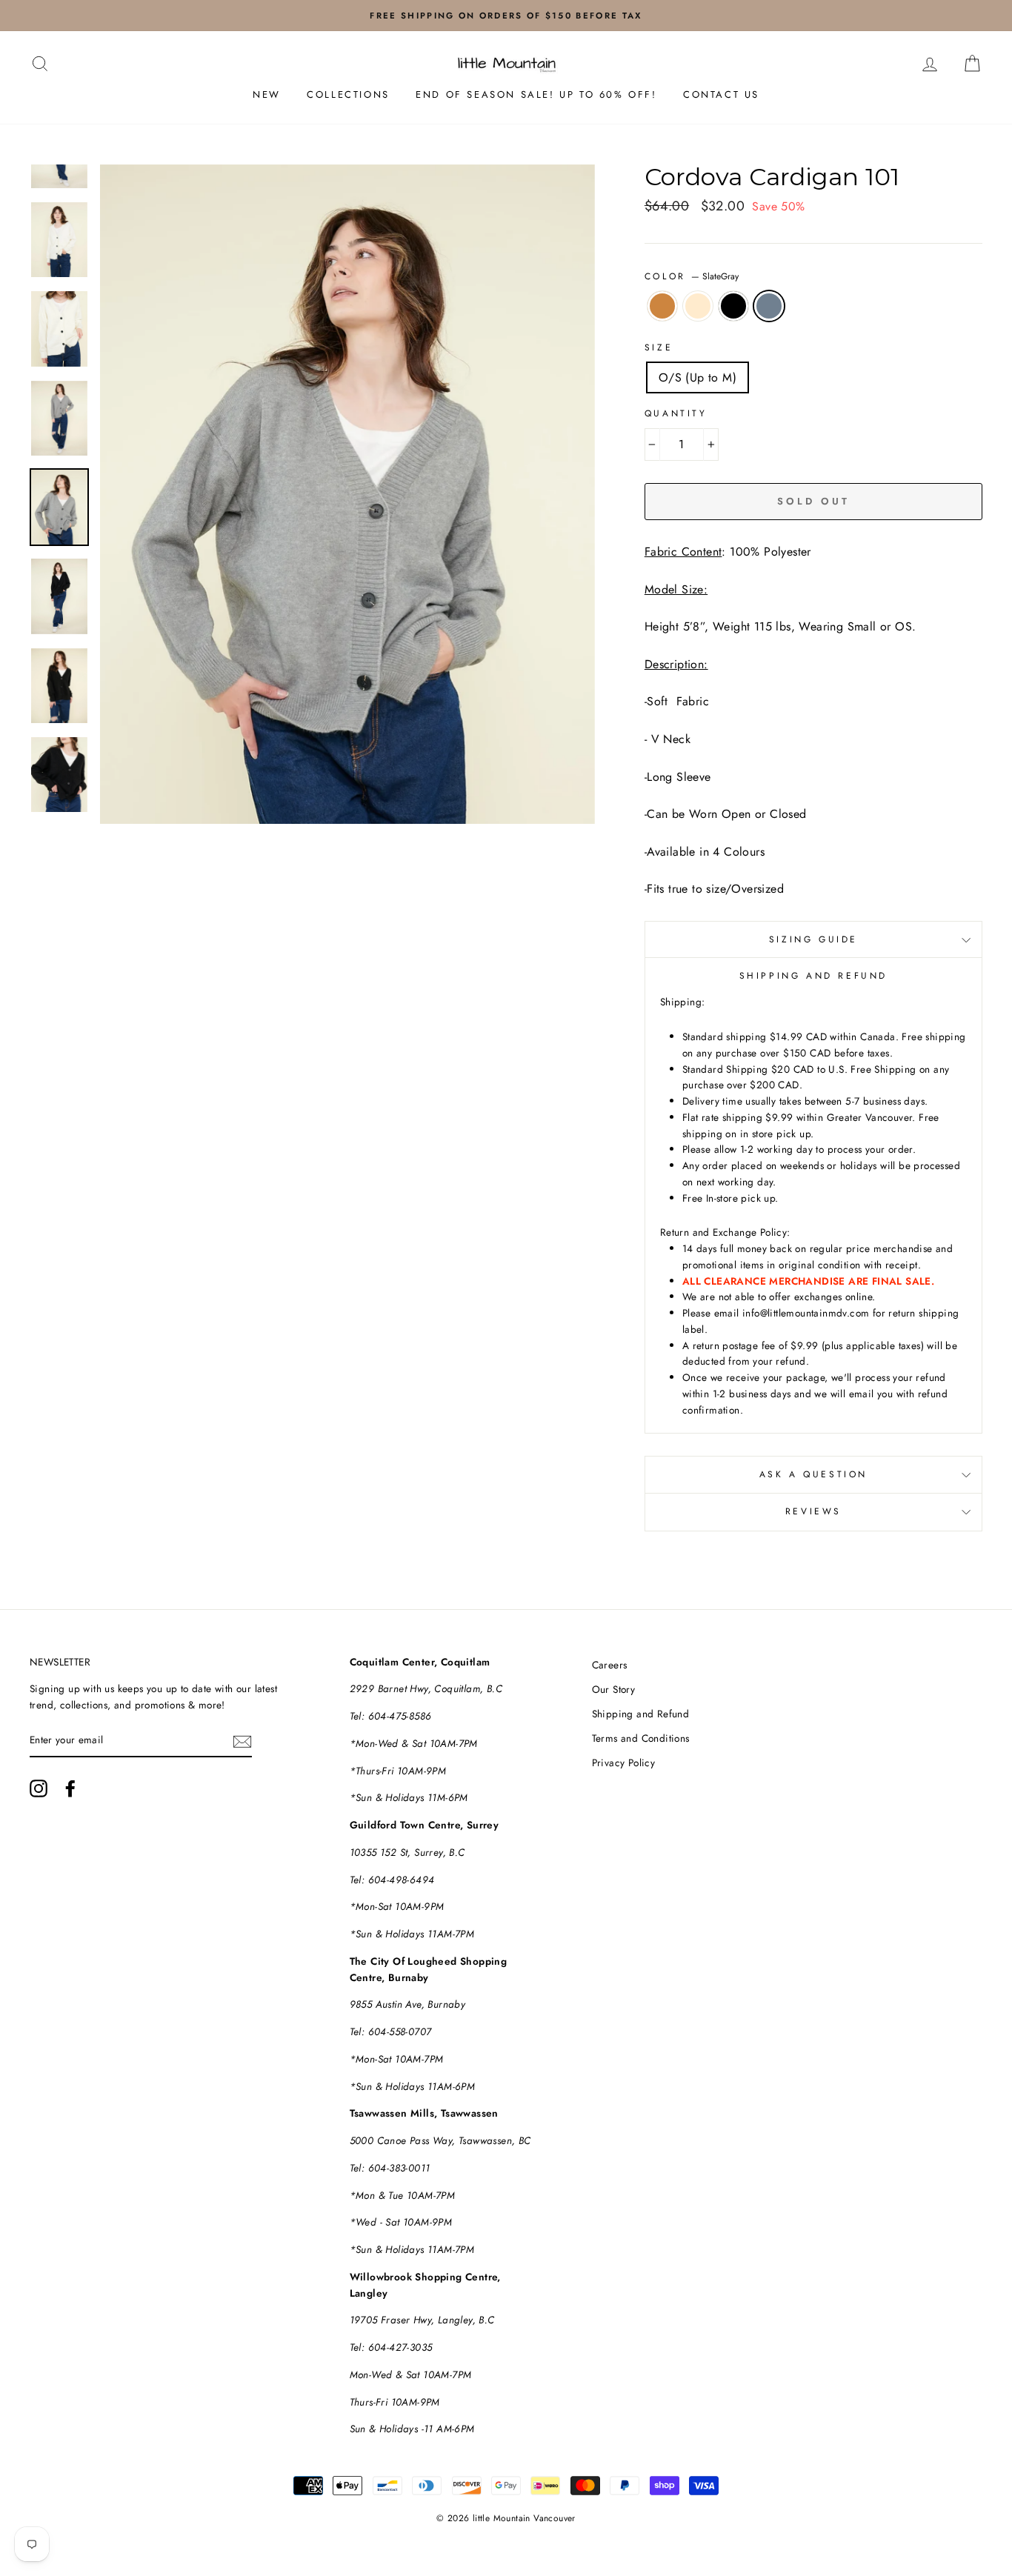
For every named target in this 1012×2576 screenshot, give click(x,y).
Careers (610, 1665)
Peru (662, 306)
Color (692, 276)
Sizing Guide (813, 939)
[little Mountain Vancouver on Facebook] (70, 1788)
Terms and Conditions (641, 1738)
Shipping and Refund (641, 1714)
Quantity (676, 413)
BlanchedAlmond (698, 306)
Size (659, 347)
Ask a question (813, 1474)
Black (733, 306)
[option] (506, 16)
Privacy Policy (624, 1763)
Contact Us (721, 94)
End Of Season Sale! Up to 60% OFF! (536, 94)
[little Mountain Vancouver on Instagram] (39, 1788)
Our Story (614, 1689)
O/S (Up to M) (698, 377)
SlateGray (769, 306)
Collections (348, 94)
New (267, 94)
